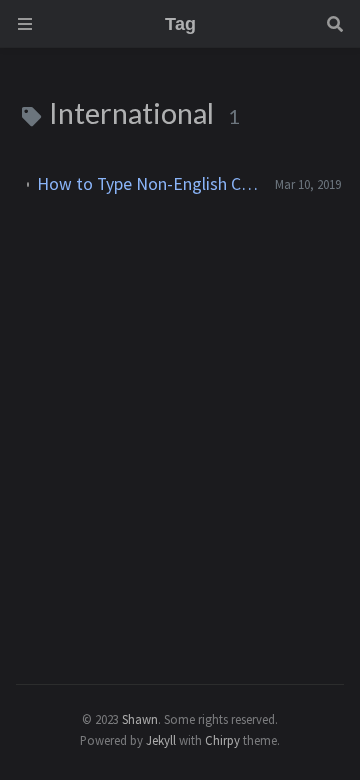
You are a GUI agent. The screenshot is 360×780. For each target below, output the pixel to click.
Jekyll (161, 740)
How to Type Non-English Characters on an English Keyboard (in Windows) (148, 184)
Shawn (140, 719)
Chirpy (222, 740)
